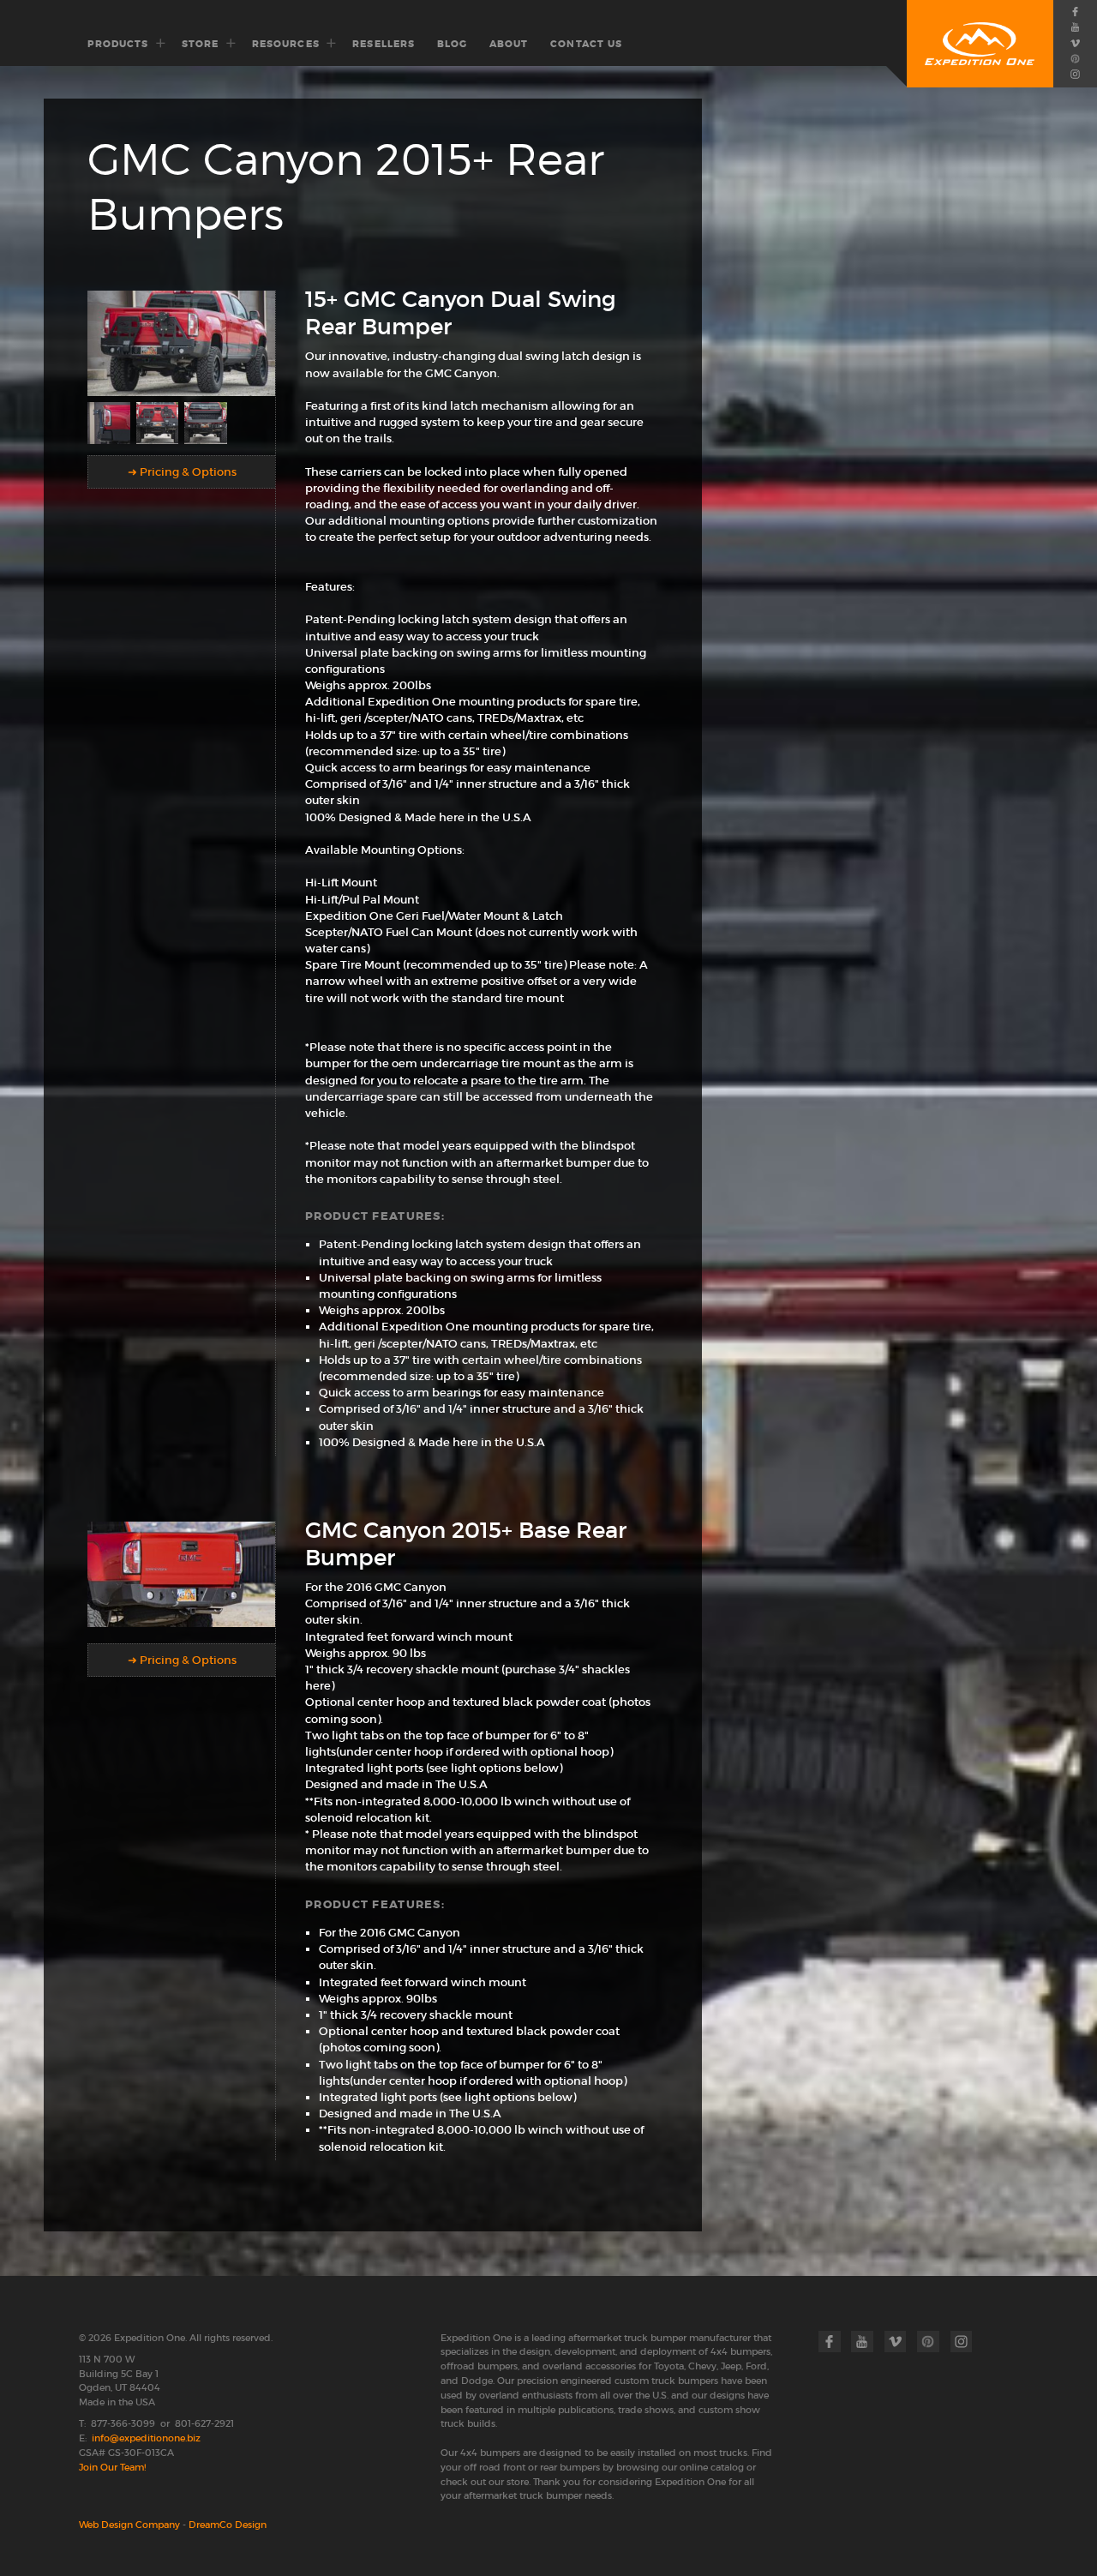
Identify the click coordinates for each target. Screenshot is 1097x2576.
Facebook (1075, 11)
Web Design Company (129, 2525)
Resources (286, 44)
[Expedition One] (980, 44)
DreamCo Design (228, 2525)
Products (118, 44)
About (509, 44)
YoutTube (1075, 27)
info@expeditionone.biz (146, 2438)
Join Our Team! (112, 2467)
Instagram (1075, 75)
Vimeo (1075, 43)
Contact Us (586, 44)
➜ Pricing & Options (182, 472)
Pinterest (1075, 58)
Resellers (384, 44)
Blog (452, 44)
